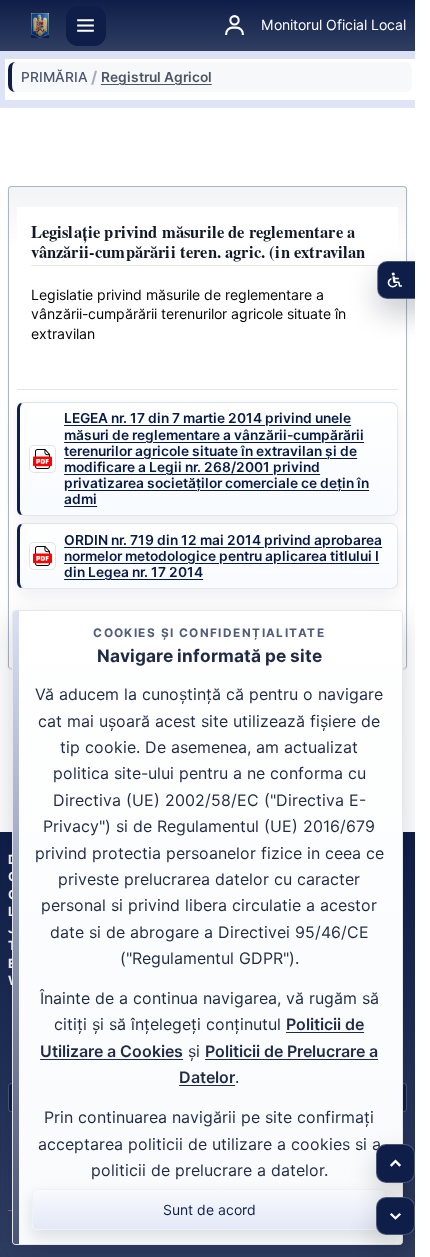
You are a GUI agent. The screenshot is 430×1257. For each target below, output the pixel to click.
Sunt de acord (209, 1209)
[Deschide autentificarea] (234, 26)
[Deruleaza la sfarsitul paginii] (395, 1216)
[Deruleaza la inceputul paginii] (395, 1163)
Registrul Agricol (156, 77)
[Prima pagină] (40, 26)
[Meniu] (86, 26)
